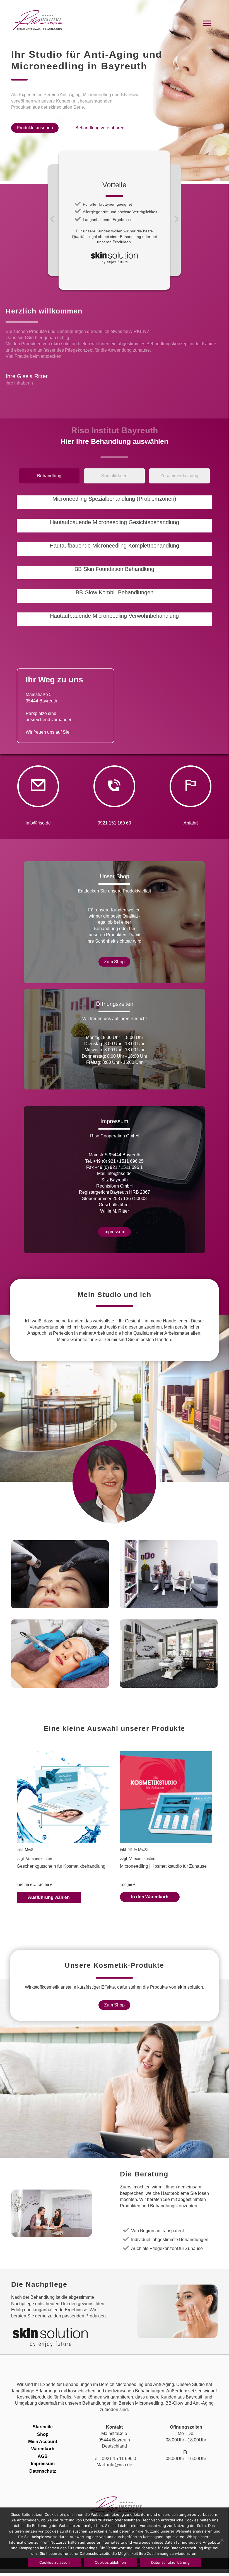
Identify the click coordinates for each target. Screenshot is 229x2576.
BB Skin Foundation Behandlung (114, 569)
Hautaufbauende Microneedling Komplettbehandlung (114, 546)
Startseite (43, 2427)
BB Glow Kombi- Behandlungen (114, 592)
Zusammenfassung (179, 476)
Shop (43, 2434)
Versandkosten (39, 1859)
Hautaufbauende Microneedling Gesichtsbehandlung (114, 522)
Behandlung (40, 476)
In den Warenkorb (150, 1897)
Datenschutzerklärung (170, 2562)
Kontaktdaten (114, 476)
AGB (43, 2456)
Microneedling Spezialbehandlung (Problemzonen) (114, 499)
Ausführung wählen (49, 1897)
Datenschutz (43, 2471)
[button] (35, 128)
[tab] (49, 477)
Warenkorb (43, 2449)
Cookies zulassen (55, 2562)
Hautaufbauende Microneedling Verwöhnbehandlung (114, 616)
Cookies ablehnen (110, 2562)
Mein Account (43, 2442)
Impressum (43, 2464)
